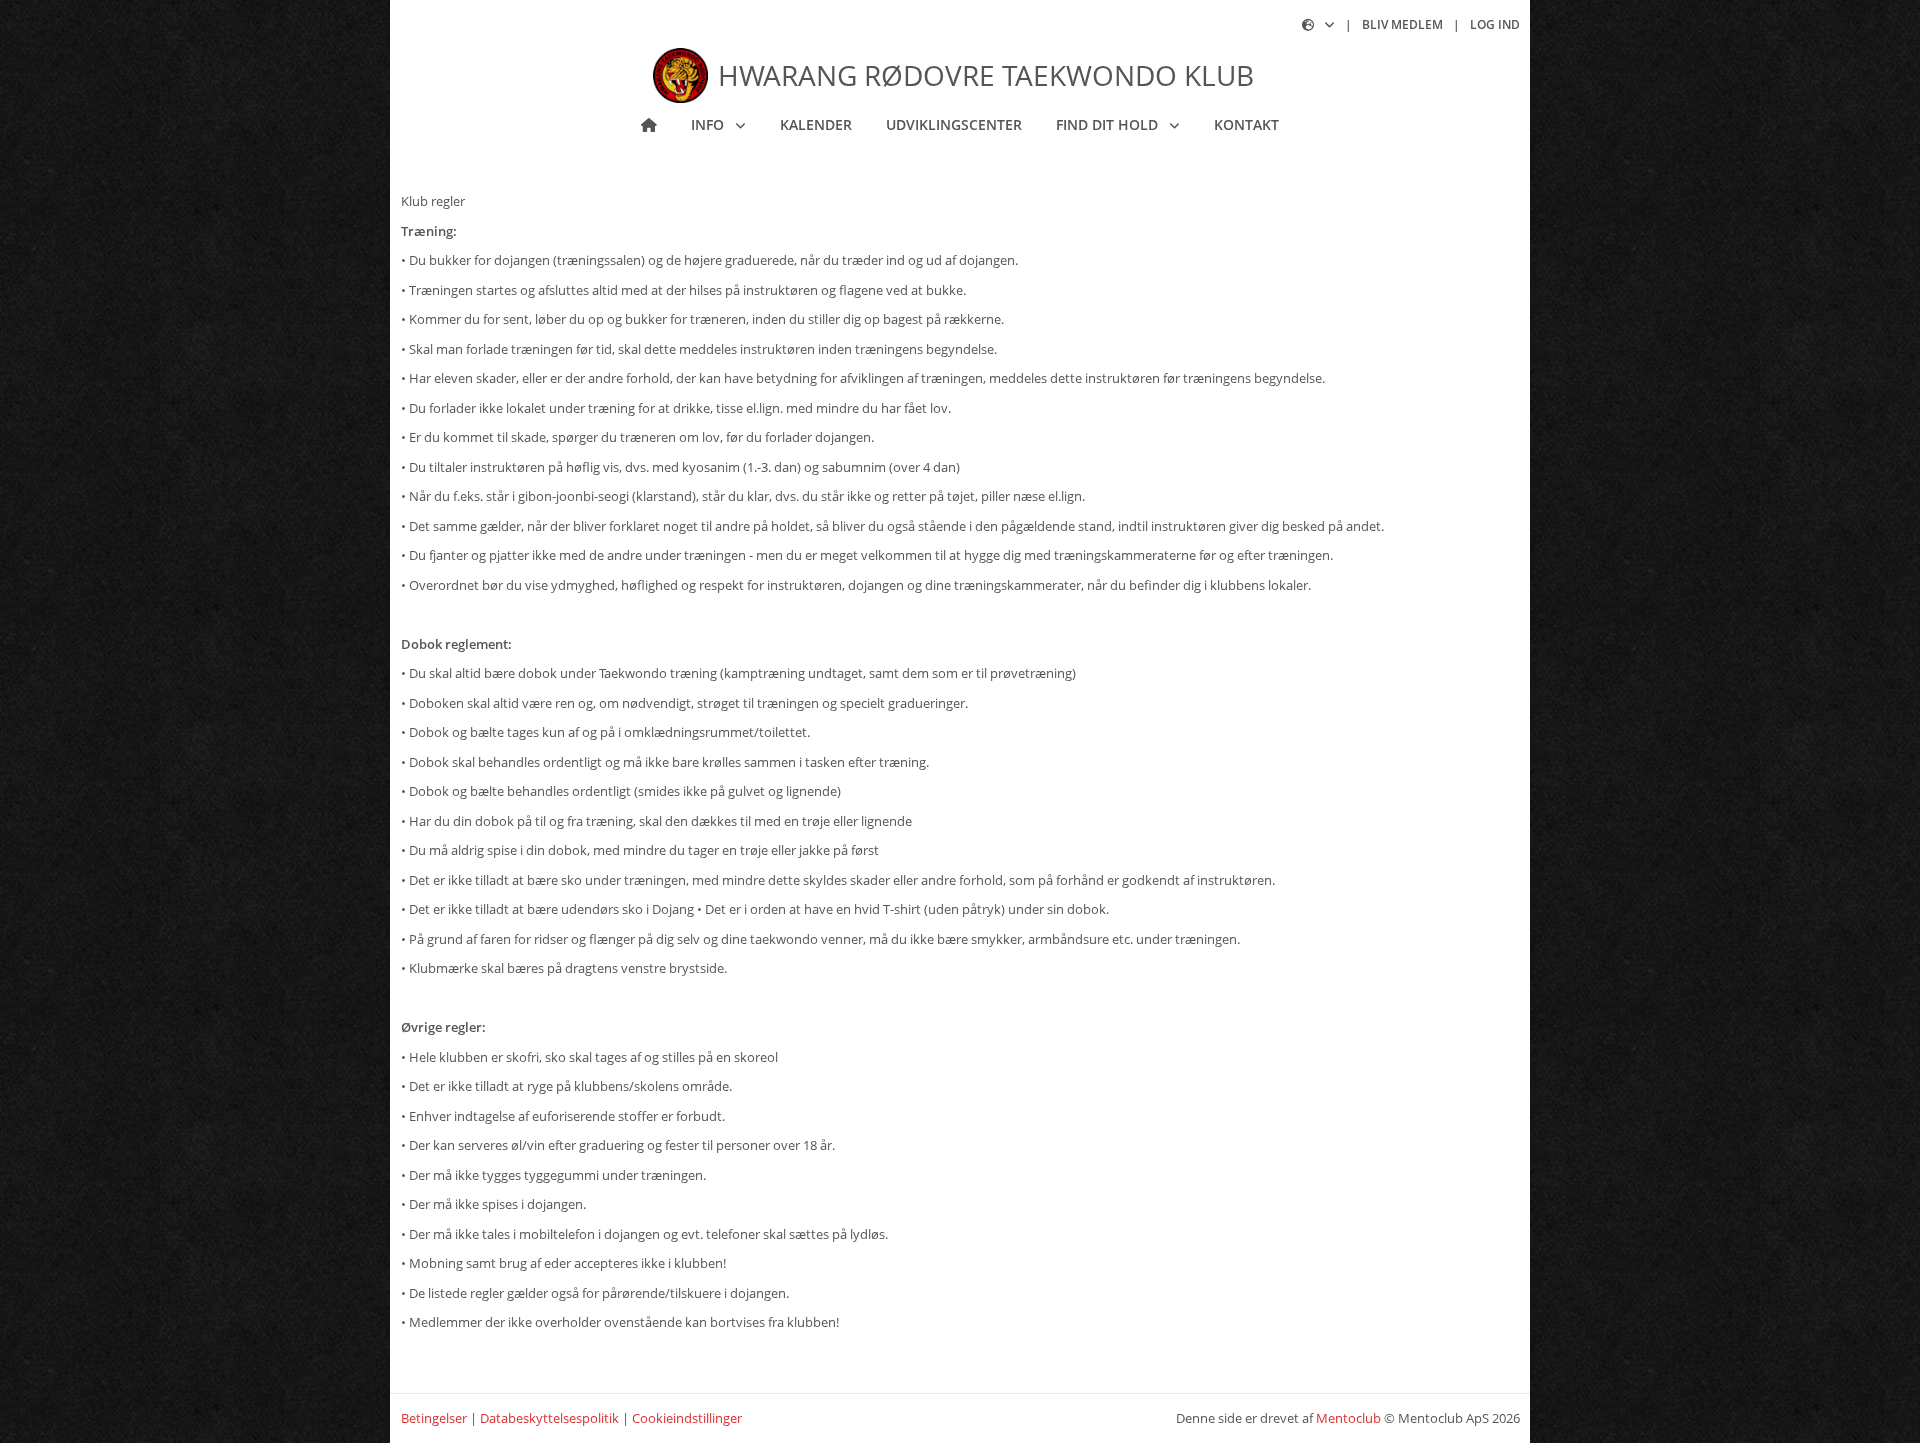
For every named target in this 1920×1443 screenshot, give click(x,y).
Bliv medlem (1402, 24)
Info (709, 124)
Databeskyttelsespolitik (549, 1418)
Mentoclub (1348, 1418)
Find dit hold (1109, 124)
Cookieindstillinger (687, 1418)
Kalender (816, 124)
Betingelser (434, 1418)
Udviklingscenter (954, 124)
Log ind (1495, 24)
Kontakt (1246, 124)
